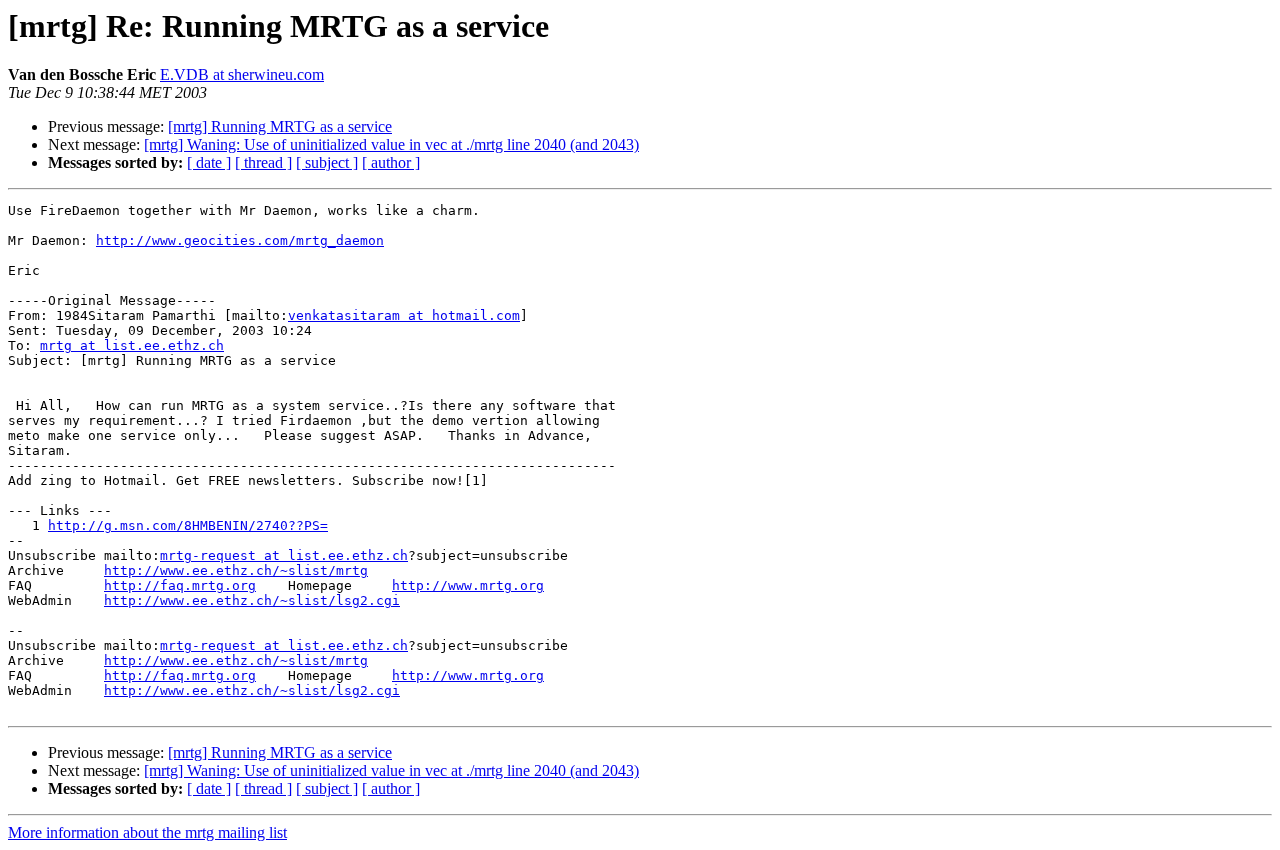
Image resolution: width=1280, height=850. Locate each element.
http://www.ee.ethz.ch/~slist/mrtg (236, 570)
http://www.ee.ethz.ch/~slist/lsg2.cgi (252, 600)
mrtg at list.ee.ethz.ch (132, 345)
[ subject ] (327, 162)
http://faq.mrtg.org (180, 585)
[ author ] (391, 162)
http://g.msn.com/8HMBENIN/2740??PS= (188, 525)
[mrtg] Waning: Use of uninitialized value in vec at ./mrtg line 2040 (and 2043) (391, 144)
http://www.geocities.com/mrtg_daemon (240, 240)
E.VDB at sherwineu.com (242, 74)
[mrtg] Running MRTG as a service (280, 126)
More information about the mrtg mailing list (147, 832)
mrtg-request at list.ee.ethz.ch (284, 555)
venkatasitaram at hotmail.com (404, 315)
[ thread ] (263, 162)
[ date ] (209, 162)
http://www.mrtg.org (468, 585)
